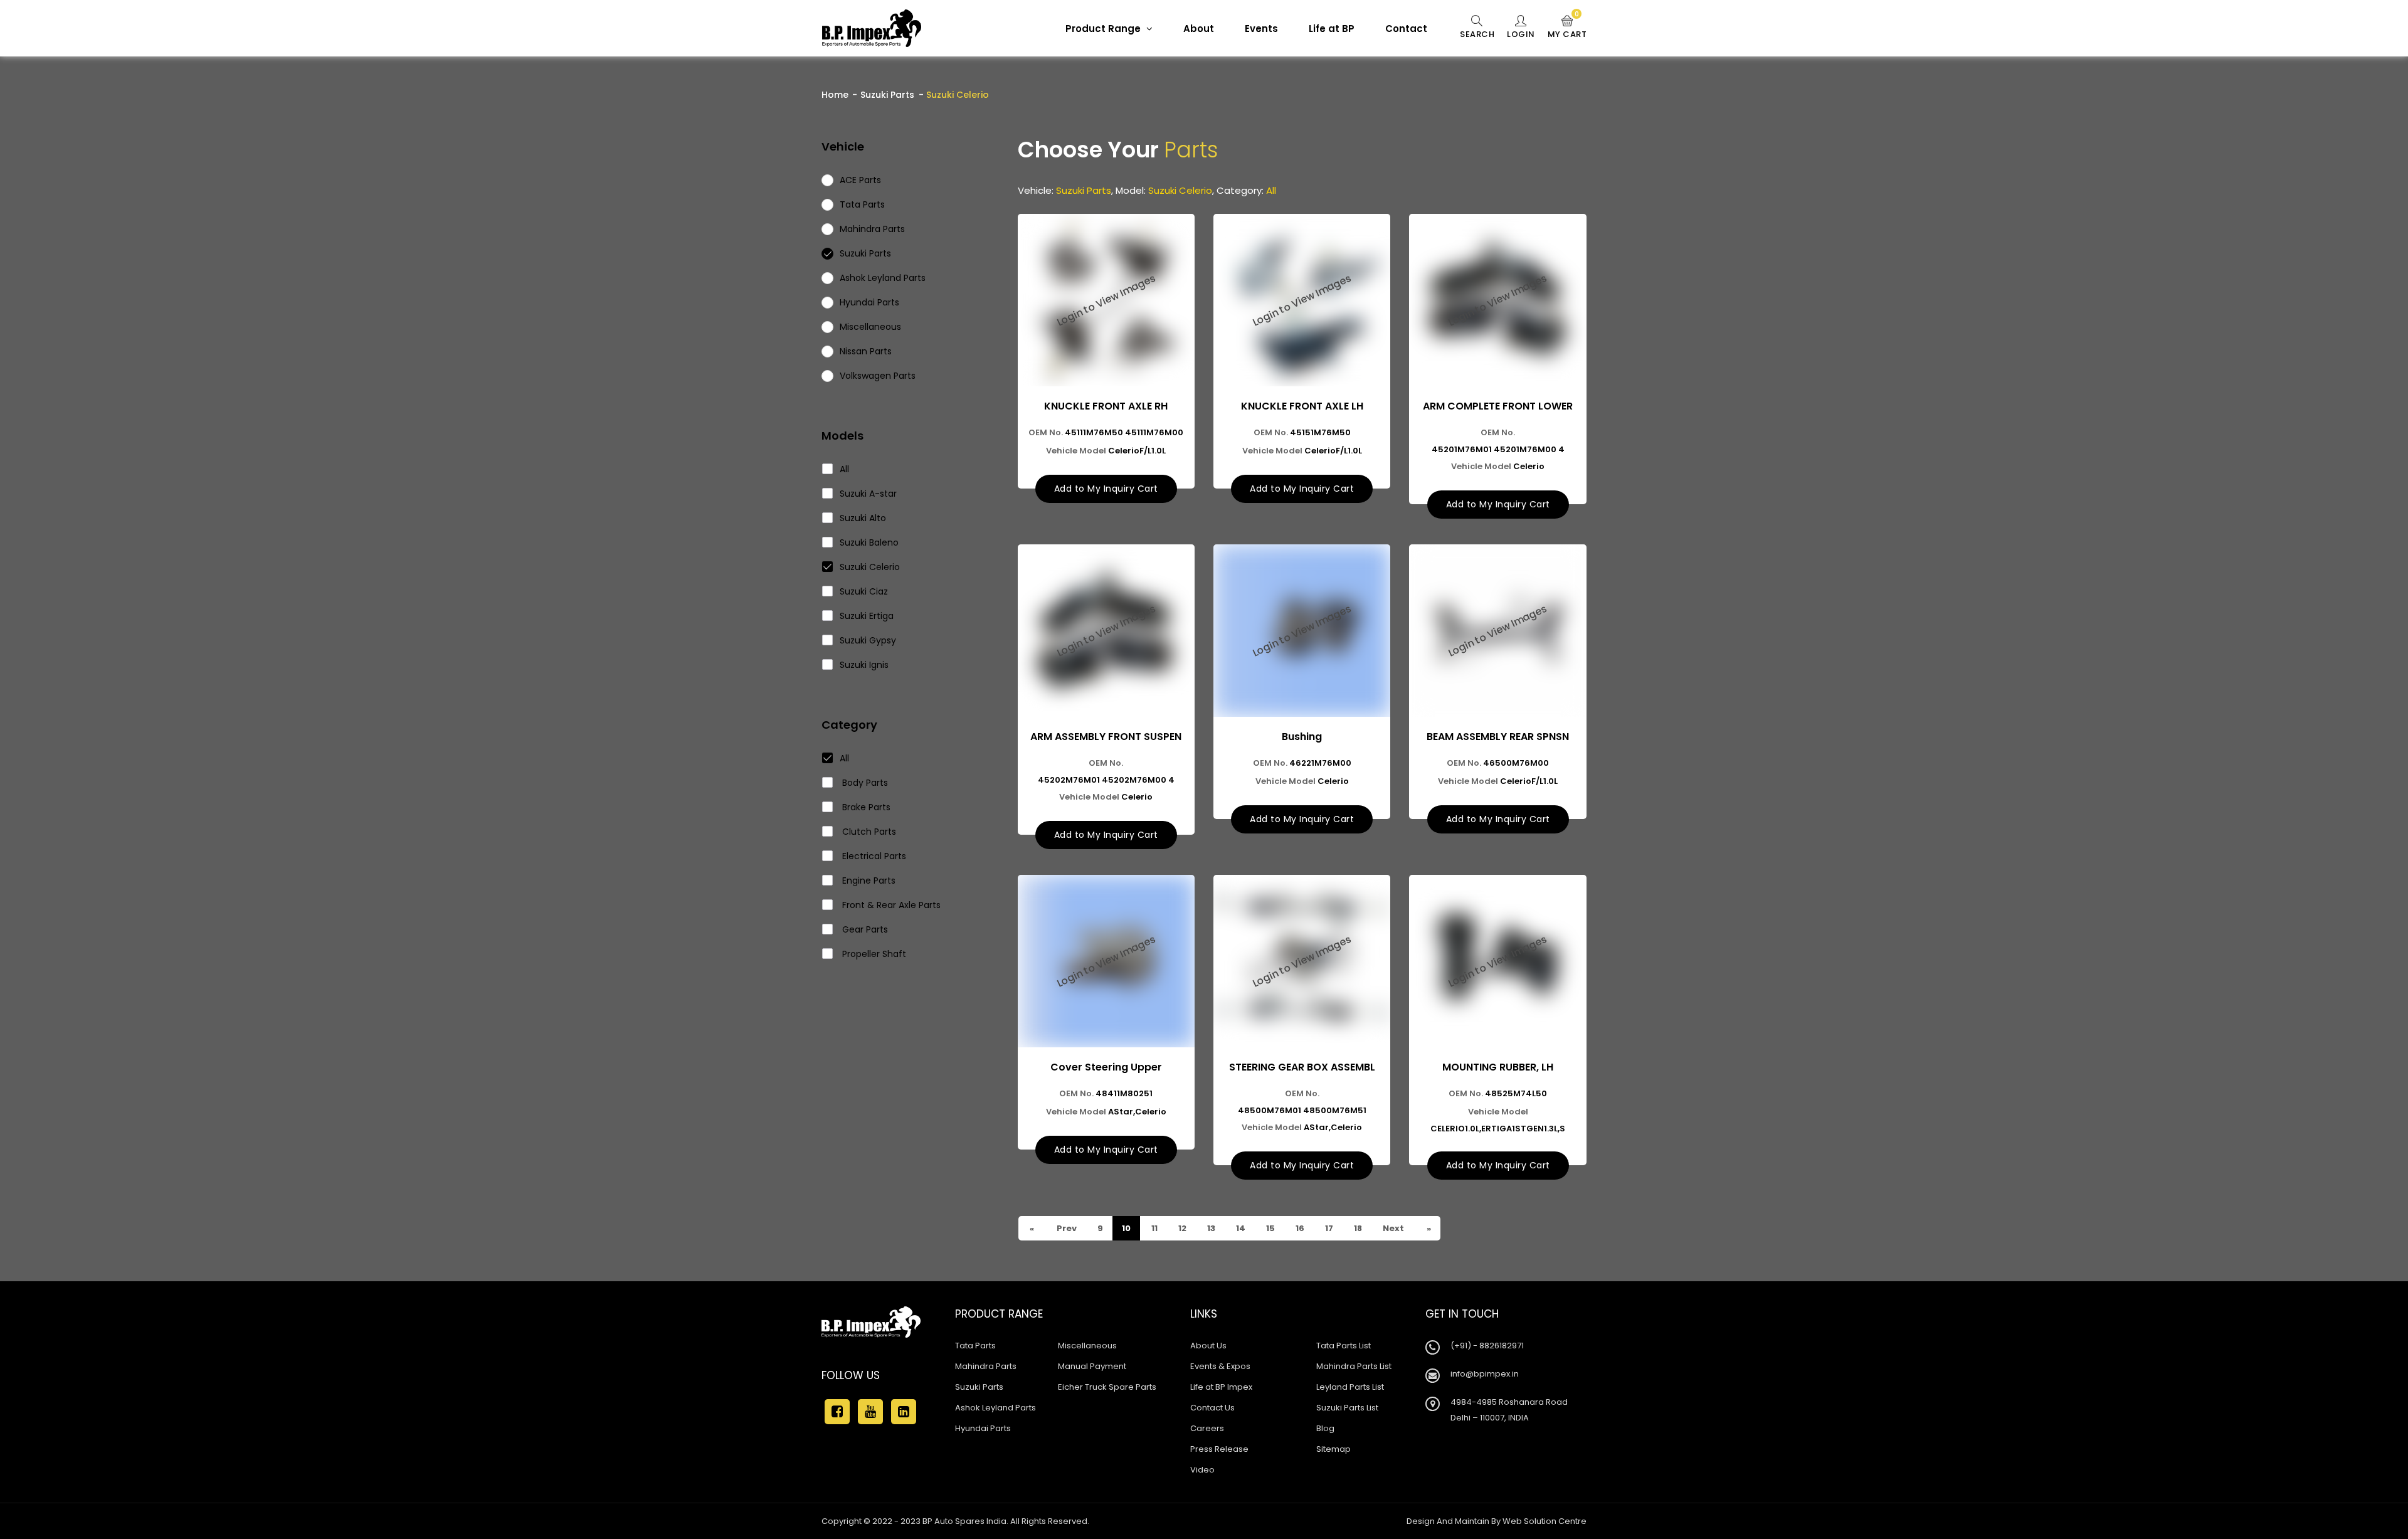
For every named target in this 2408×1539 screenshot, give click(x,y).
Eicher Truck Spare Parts (1107, 1387)
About (1199, 29)
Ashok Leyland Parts (995, 1408)
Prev (1066, 1228)
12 (1181, 1228)
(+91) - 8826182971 (1487, 1346)
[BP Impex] (872, 28)
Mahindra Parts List (1354, 1366)
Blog (1325, 1428)
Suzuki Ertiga (867, 616)
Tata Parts (975, 1346)
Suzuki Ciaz (864, 591)
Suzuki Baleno (869, 542)
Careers (1207, 1428)
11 (1154, 1228)
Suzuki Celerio (870, 567)
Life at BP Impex (1221, 1387)
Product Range (1104, 29)
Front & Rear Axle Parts (890, 905)
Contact (1406, 29)
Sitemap (1333, 1449)
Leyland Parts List (1350, 1387)
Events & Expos (1220, 1366)
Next (1392, 1228)
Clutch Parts (868, 832)
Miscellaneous (1087, 1346)
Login (1521, 34)
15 (1270, 1228)
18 (1357, 1228)
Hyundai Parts (983, 1428)
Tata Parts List (1344, 1346)
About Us (1208, 1346)
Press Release (1219, 1449)
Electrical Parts (873, 856)
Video (1202, 1470)
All (844, 469)
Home (835, 95)
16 (1299, 1228)
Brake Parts (865, 807)
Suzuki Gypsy (868, 640)
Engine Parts (868, 881)
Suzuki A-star (868, 494)
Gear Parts (864, 929)
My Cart (1567, 28)
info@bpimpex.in (1485, 1374)
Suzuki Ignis (864, 665)
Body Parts (864, 783)
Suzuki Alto (863, 518)
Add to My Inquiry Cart (1106, 489)
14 (1240, 1228)
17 (1328, 1228)
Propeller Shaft (873, 954)
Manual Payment (1092, 1366)
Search (1477, 34)
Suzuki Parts (887, 95)
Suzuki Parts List (1347, 1408)
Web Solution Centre (1545, 1521)
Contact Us (1212, 1408)
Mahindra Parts (986, 1366)
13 (1210, 1228)
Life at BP (1332, 29)
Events (1261, 29)
